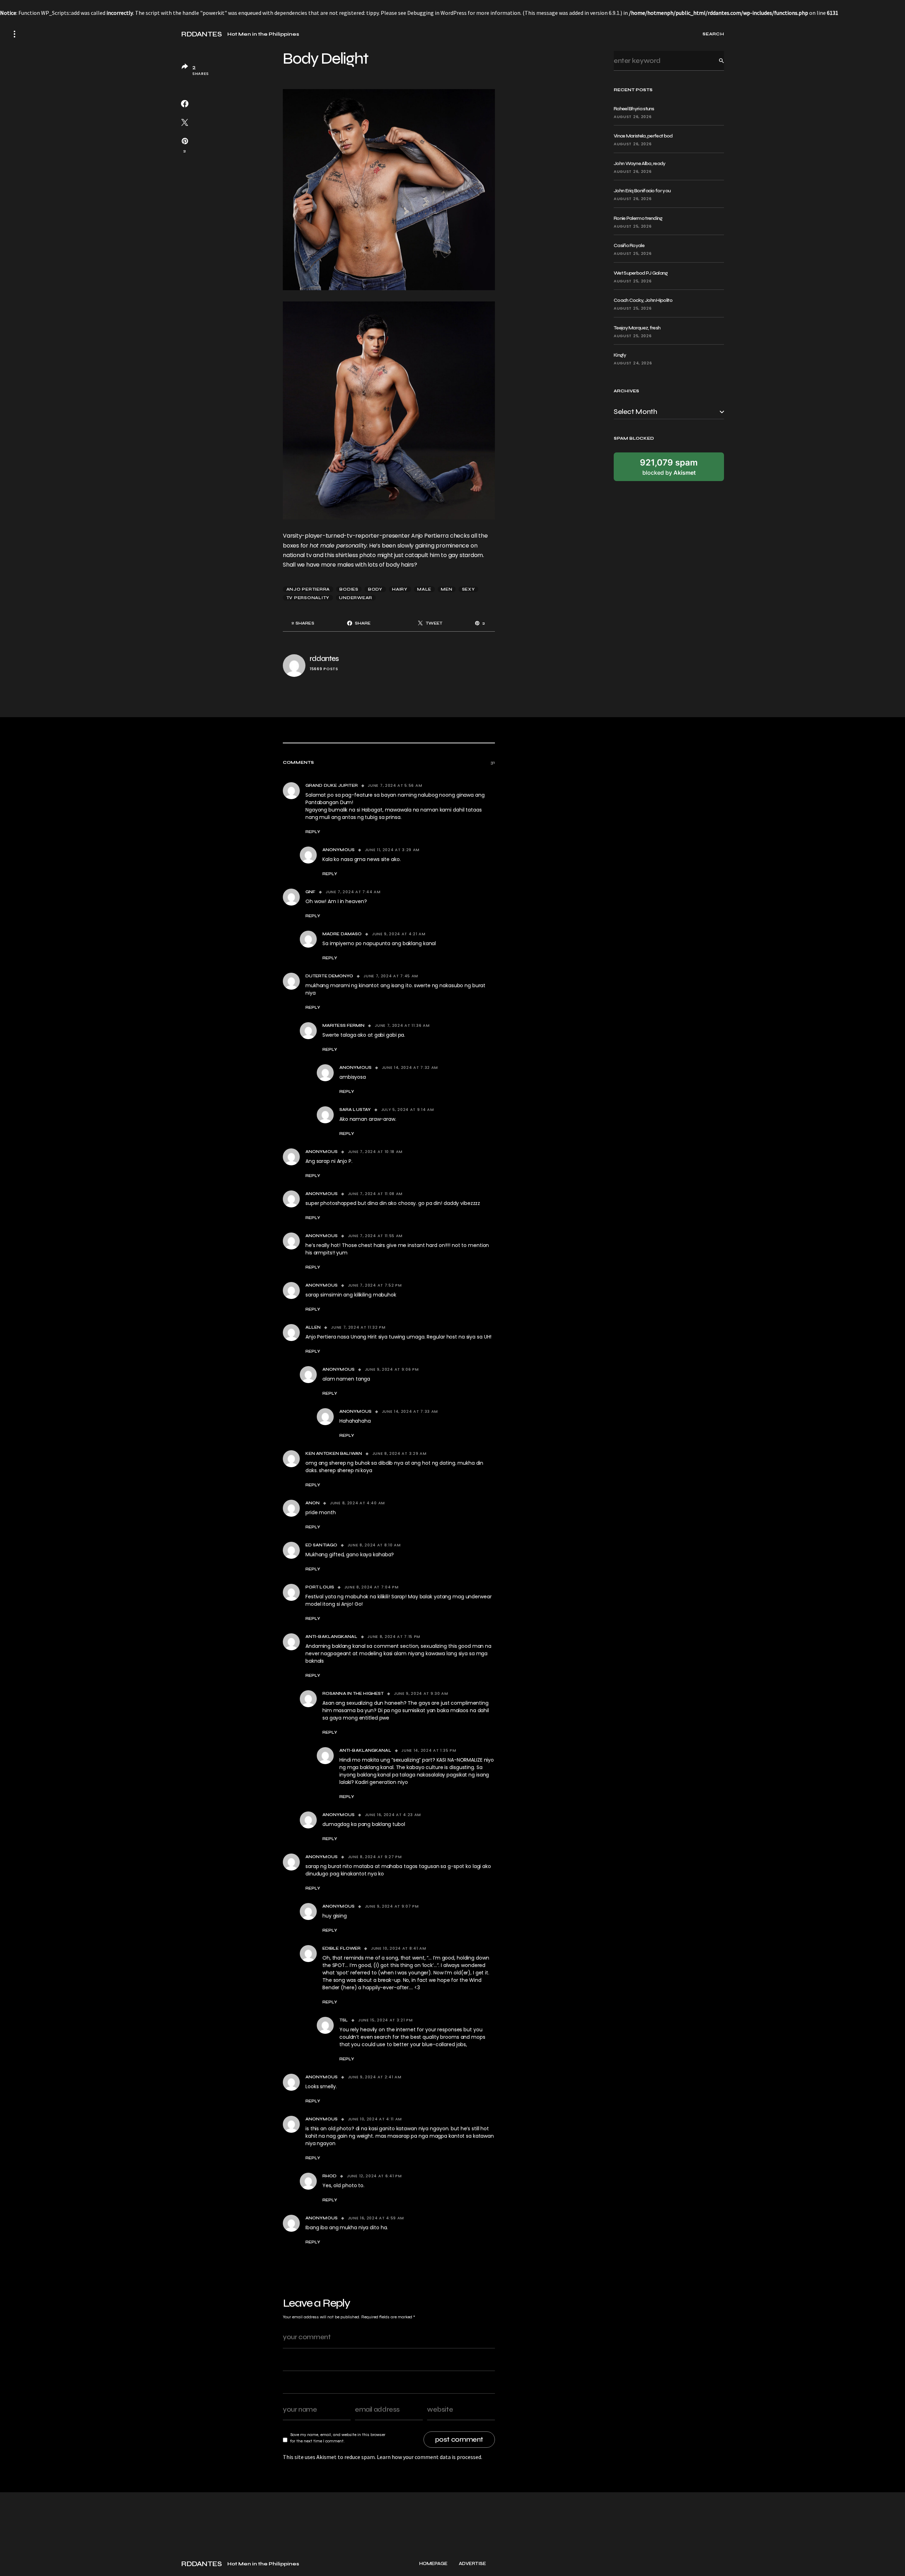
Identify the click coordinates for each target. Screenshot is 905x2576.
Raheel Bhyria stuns (634, 109)
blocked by (669, 467)
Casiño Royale (629, 245)
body (375, 589)
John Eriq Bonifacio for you (642, 191)
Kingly (620, 355)
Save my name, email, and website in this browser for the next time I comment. (338, 2438)
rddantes (324, 659)
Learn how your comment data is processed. (430, 2457)
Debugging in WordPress (437, 13)
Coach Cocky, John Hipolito (643, 300)
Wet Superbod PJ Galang (641, 273)
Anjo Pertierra (308, 589)
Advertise (472, 2564)
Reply (313, 832)
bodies (349, 589)
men (446, 589)
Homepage (433, 2564)
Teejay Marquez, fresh (637, 328)
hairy (400, 589)
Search (716, 61)
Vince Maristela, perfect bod (643, 136)
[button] (14, 34)
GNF (310, 892)
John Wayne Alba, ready (640, 163)
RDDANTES (201, 34)
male (424, 589)
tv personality (308, 598)
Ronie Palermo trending (638, 218)
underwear (356, 598)
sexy (469, 589)
